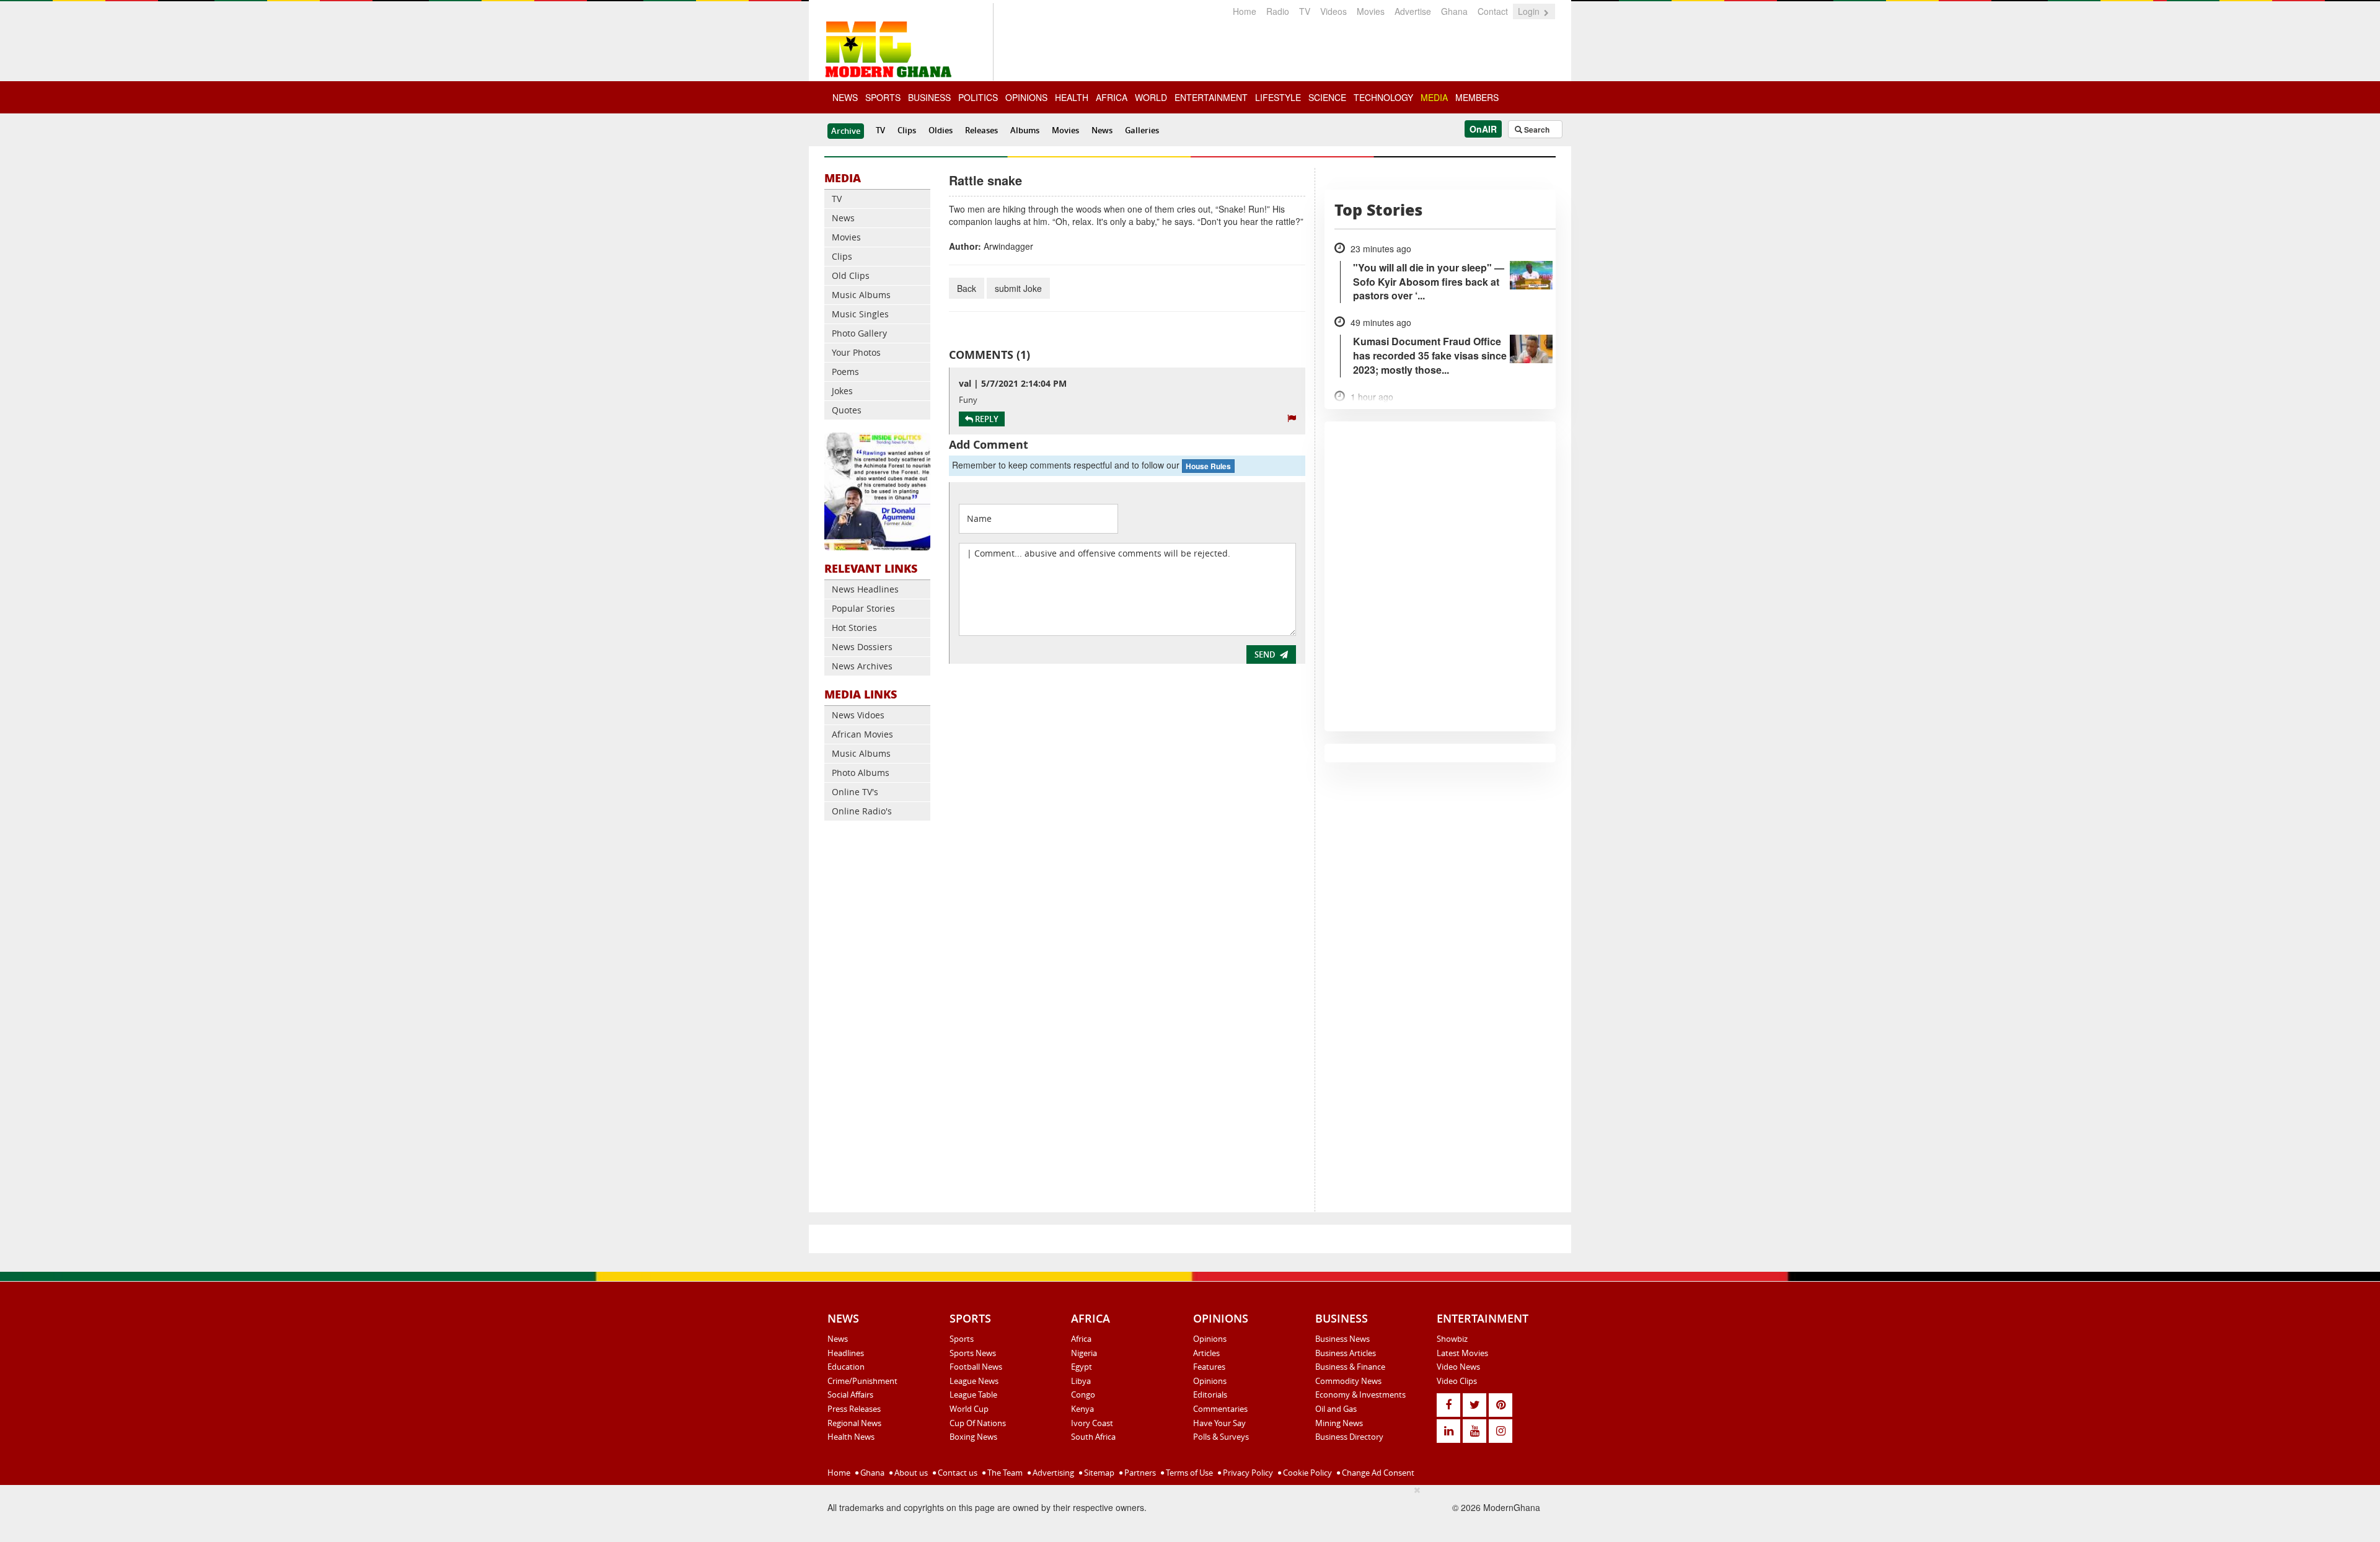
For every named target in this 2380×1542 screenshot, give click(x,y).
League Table (973, 1394)
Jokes (842, 391)
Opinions (1210, 1339)
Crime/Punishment (862, 1381)
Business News (1342, 1339)
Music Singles (860, 314)
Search (1536, 130)
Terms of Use (1188, 1473)
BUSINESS (929, 97)
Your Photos (856, 352)
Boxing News (973, 1437)
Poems (845, 372)
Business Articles (1346, 1353)
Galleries (1142, 130)
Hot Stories (854, 628)
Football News (976, 1367)
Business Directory (1349, 1437)
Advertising (1052, 1473)
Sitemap (1098, 1473)
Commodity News (1348, 1381)
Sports (962, 1339)
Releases (981, 130)
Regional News (854, 1423)
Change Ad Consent (1377, 1473)
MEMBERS (1477, 97)
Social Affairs (850, 1394)
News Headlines (865, 589)
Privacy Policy (1247, 1473)
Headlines (846, 1353)
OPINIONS (1026, 97)
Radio (1278, 11)
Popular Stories (863, 608)
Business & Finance (1350, 1367)
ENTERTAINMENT (1211, 97)
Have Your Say (1219, 1423)
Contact (1493, 11)
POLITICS (978, 97)
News (1102, 130)
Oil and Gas (1336, 1409)
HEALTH (1072, 97)
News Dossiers (862, 647)
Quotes (847, 410)
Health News (851, 1437)
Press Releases (854, 1409)
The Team (1004, 1473)
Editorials (1210, 1394)
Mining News (1339, 1423)
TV (1305, 11)
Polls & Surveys (1221, 1437)
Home (1245, 11)
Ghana (1454, 11)
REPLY (986, 419)
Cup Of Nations (978, 1423)
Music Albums (861, 295)
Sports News (973, 1353)
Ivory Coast (1092, 1423)
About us (910, 1473)
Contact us (957, 1473)
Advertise (1413, 11)
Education (846, 1367)
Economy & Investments (1360, 1394)
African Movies (862, 734)
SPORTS (883, 97)
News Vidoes (858, 715)
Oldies (941, 130)
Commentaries (1220, 1409)
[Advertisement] (877, 1020)
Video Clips (1457, 1381)
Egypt (1082, 1367)
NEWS (845, 97)
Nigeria (1084, 1353)
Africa (1081, 1339)
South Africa (1093, 1437)
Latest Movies (1462, 1353)
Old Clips (851, 275)
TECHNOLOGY (1383, 97)
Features (1209, 1367)
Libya (1081, 1381)
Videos (1333, 11)
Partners (1139, 1473)
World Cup (969, 1409)
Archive (846, 131)
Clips (907, 130)
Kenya (1082, 1409)
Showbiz (1452, 1339)
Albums (1025, 130)
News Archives (862, 666)
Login (1530, 11)
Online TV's (855, 792)
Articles (1206, 1353)
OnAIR (1483, 129)
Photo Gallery (859, 333)
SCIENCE (1327, 97)
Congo (1083, 1394)
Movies (1371, 11)
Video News (1458, 1367)
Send (1265, 654)
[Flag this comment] (1292, 418)
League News (974, 1381)
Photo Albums (861, 773)
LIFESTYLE (1278, 97)
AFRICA (1112, 97)
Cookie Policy (1307, 1473)
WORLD (1151, 97)
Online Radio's (862, 811)
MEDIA (1434, 97)
